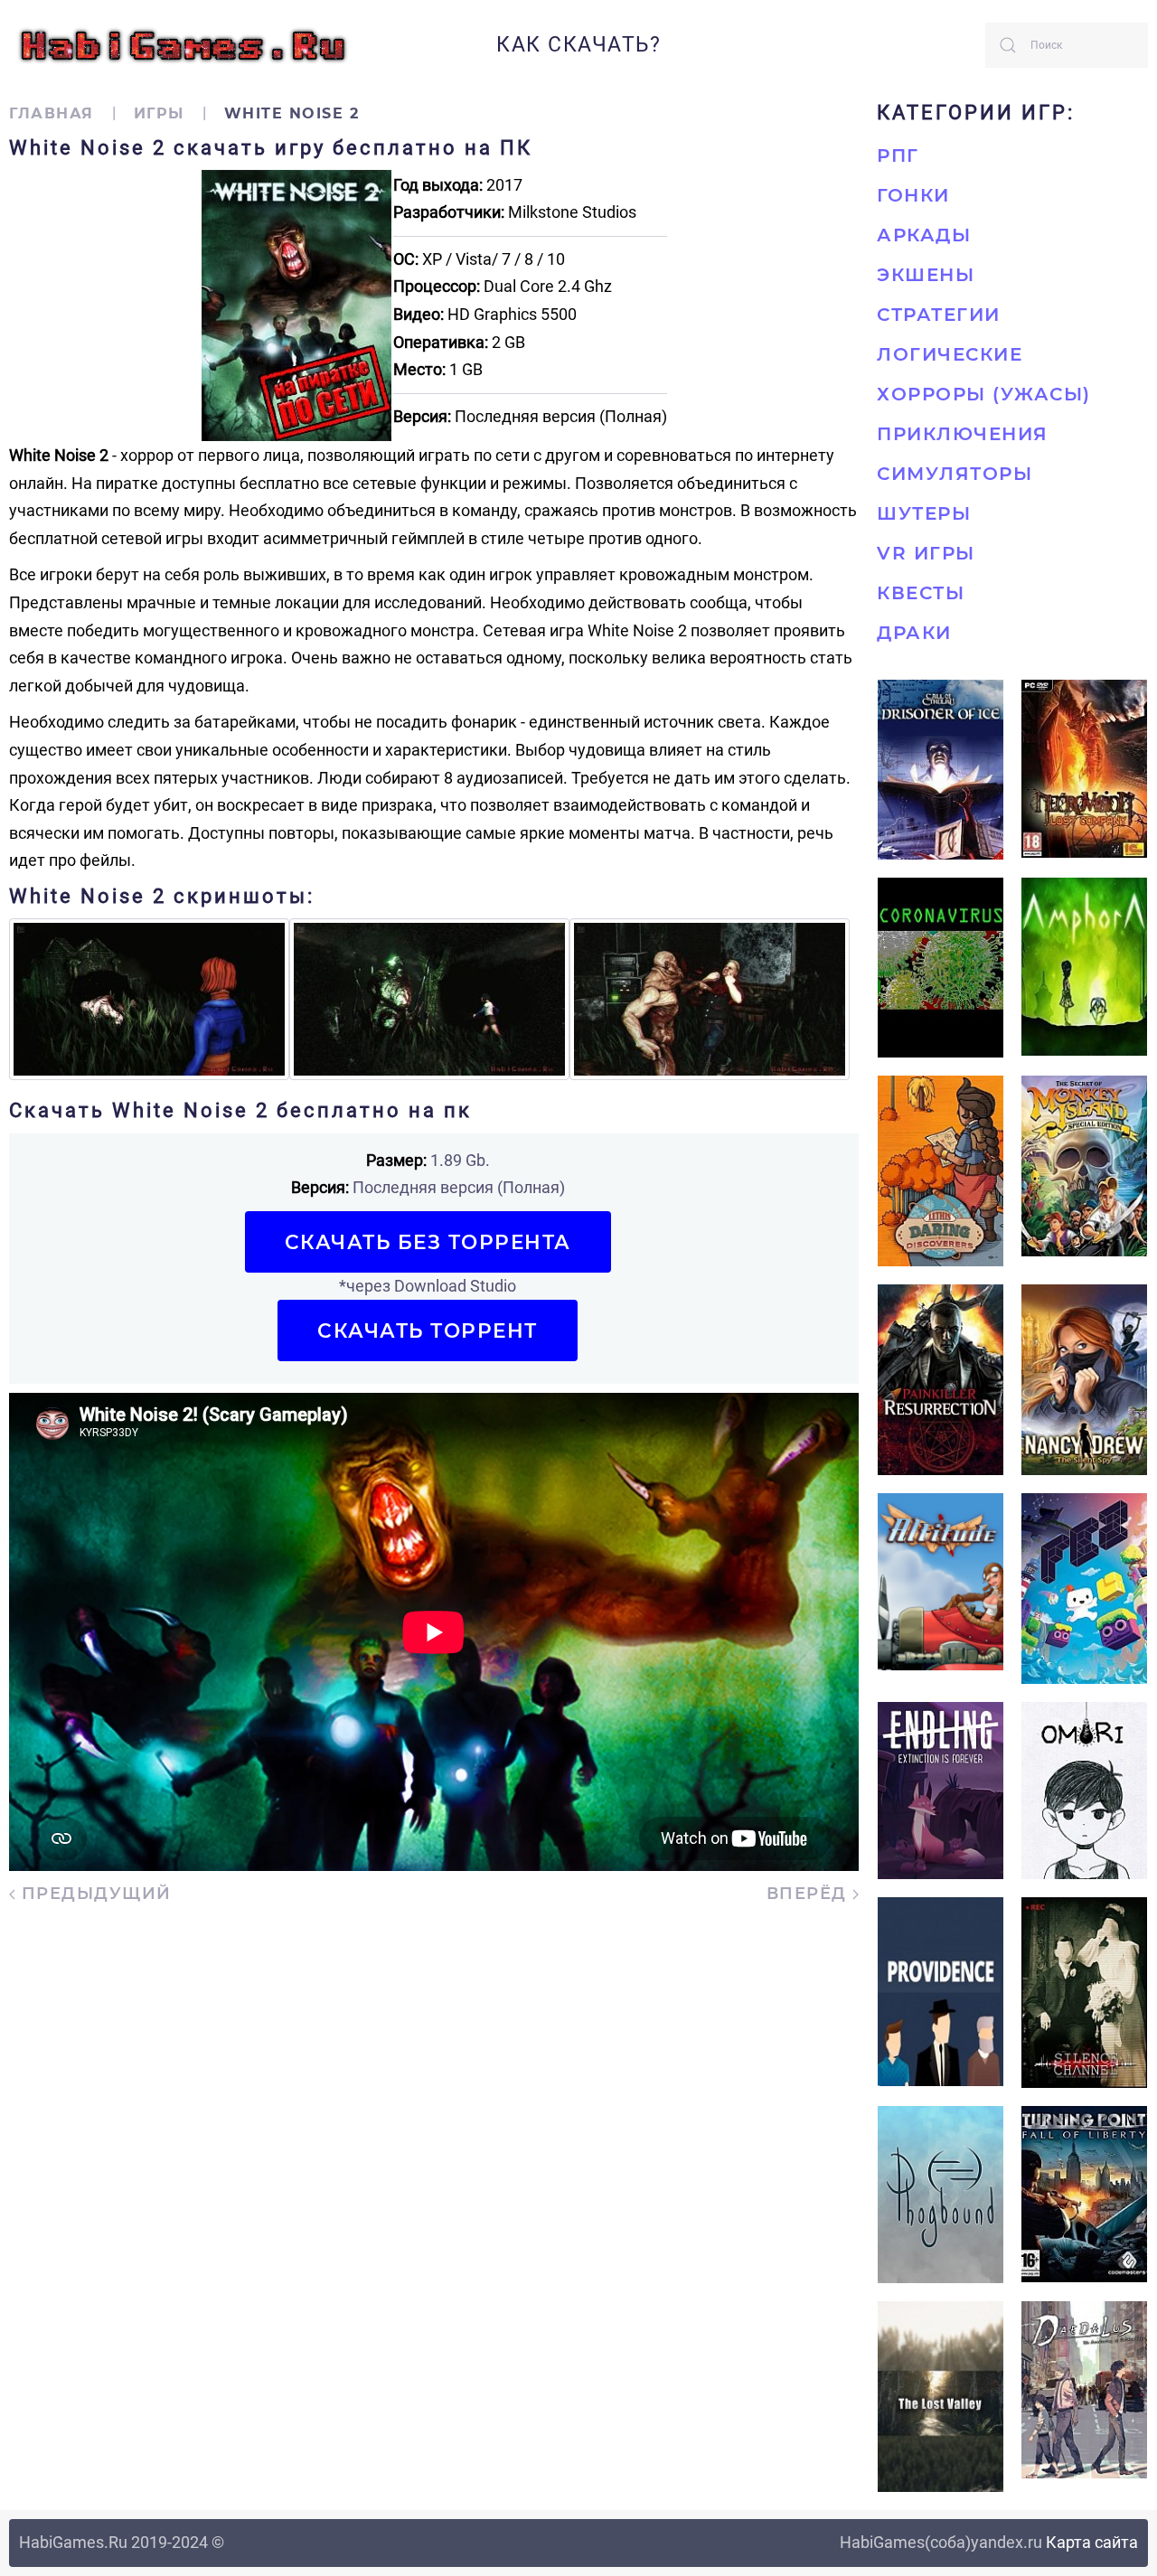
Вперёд (810, 1894)
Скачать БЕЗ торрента (428, 1242)
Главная (52, 113)
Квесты (921, 593)
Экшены (926, 275)
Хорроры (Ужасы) (984, 394)
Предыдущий (94, 1894)
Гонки (913, 195)
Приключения (963, 434)
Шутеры (924, 513)
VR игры (926, 553)
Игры (159, 113)
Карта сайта (1092, 2542)
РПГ (898, 155)
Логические (950, 354)
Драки (914, 633)
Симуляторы (955, 474)
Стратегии (939, 315)
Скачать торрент (428, 1330)
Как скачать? (578, 45)
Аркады (924, 235)
